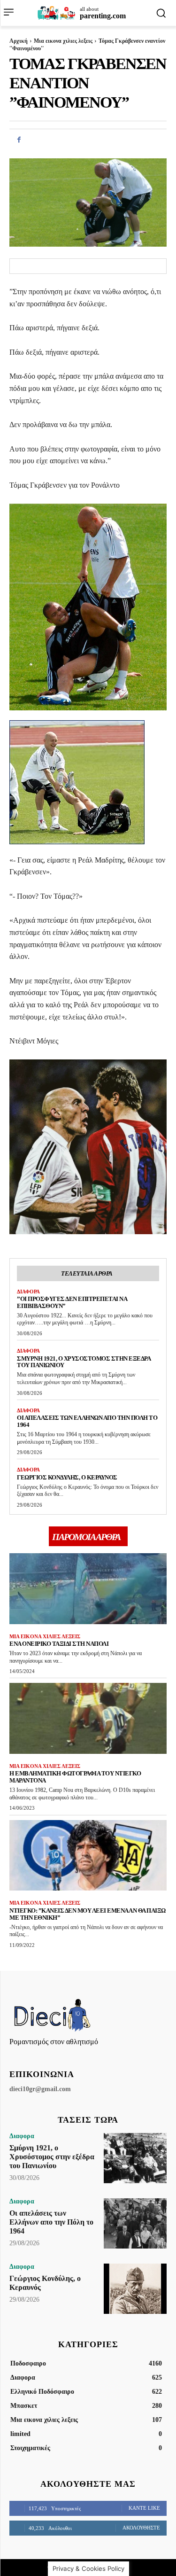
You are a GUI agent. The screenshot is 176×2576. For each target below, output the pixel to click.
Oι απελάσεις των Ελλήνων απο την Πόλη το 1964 (51, 2222)
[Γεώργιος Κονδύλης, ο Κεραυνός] (135, 2289)
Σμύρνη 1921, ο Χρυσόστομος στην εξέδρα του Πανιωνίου (84, 1362)
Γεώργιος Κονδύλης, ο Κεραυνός (67, 1477)
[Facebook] (19, 140)
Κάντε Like (144, 2508)
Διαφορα (28, 1292)
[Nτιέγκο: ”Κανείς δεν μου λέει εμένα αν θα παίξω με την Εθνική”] (88, 1856)
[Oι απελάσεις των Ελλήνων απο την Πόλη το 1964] (135, 2223)
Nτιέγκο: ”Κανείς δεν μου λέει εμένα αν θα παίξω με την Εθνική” (88, 1914)
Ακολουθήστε (141, 2528)
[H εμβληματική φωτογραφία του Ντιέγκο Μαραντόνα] (88, 1718)
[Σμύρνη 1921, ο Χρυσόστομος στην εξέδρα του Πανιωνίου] (135, 2158)
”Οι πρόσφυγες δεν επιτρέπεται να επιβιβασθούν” (72, 1302)
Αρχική (19, 41)
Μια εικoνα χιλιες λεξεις (63, 41)
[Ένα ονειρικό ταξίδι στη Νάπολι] (88, 1589)
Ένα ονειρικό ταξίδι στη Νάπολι (59, 1644)
